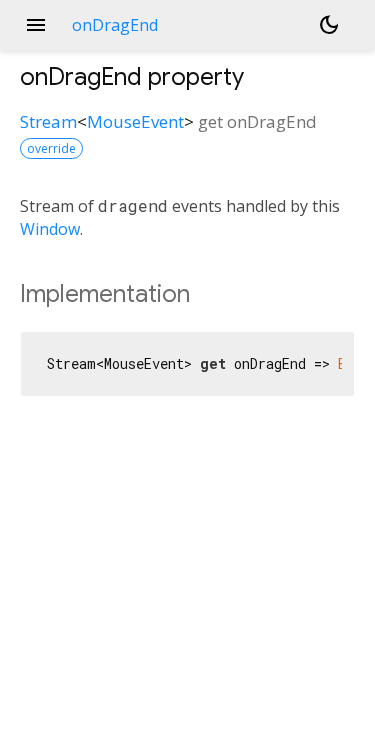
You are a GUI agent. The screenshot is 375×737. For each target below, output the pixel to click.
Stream (48, 121)
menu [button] (36, 25)
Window (50, 229)
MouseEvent (135, 121)
